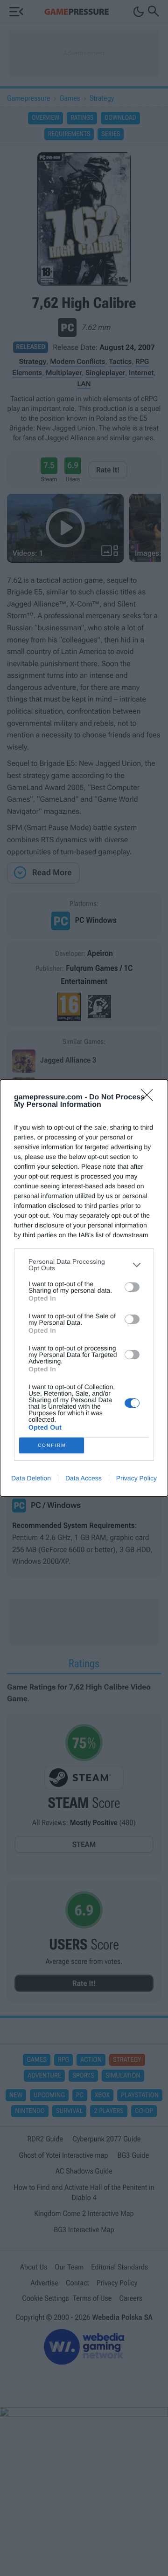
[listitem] (84, 1265)
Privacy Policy (136, 1478)
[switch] (132, 1287)
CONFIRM (52, 1445)
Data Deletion (31, 1478)
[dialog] (84, 1288)
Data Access (84, 1478)
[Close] (150, 1098)
